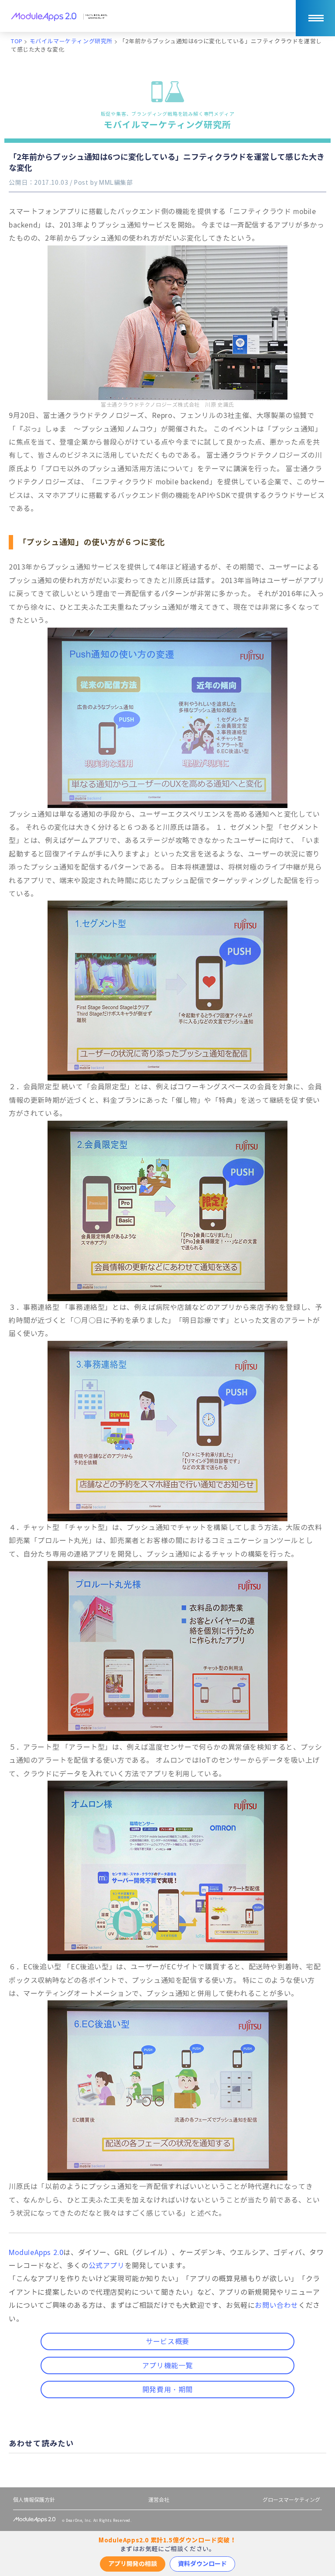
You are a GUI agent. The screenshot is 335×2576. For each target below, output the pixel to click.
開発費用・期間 (167, 2390)
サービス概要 (167, 2342)
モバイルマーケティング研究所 (168, 121)
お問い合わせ (277, 2305)
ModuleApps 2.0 (36, 2253)
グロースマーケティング (291, 2500)
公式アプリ (107, 2266)
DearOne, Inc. (79, 2521)
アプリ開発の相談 (133, 2564)
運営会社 (159, 2500)
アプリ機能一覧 (167, 2366)
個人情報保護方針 (34, 2500)
